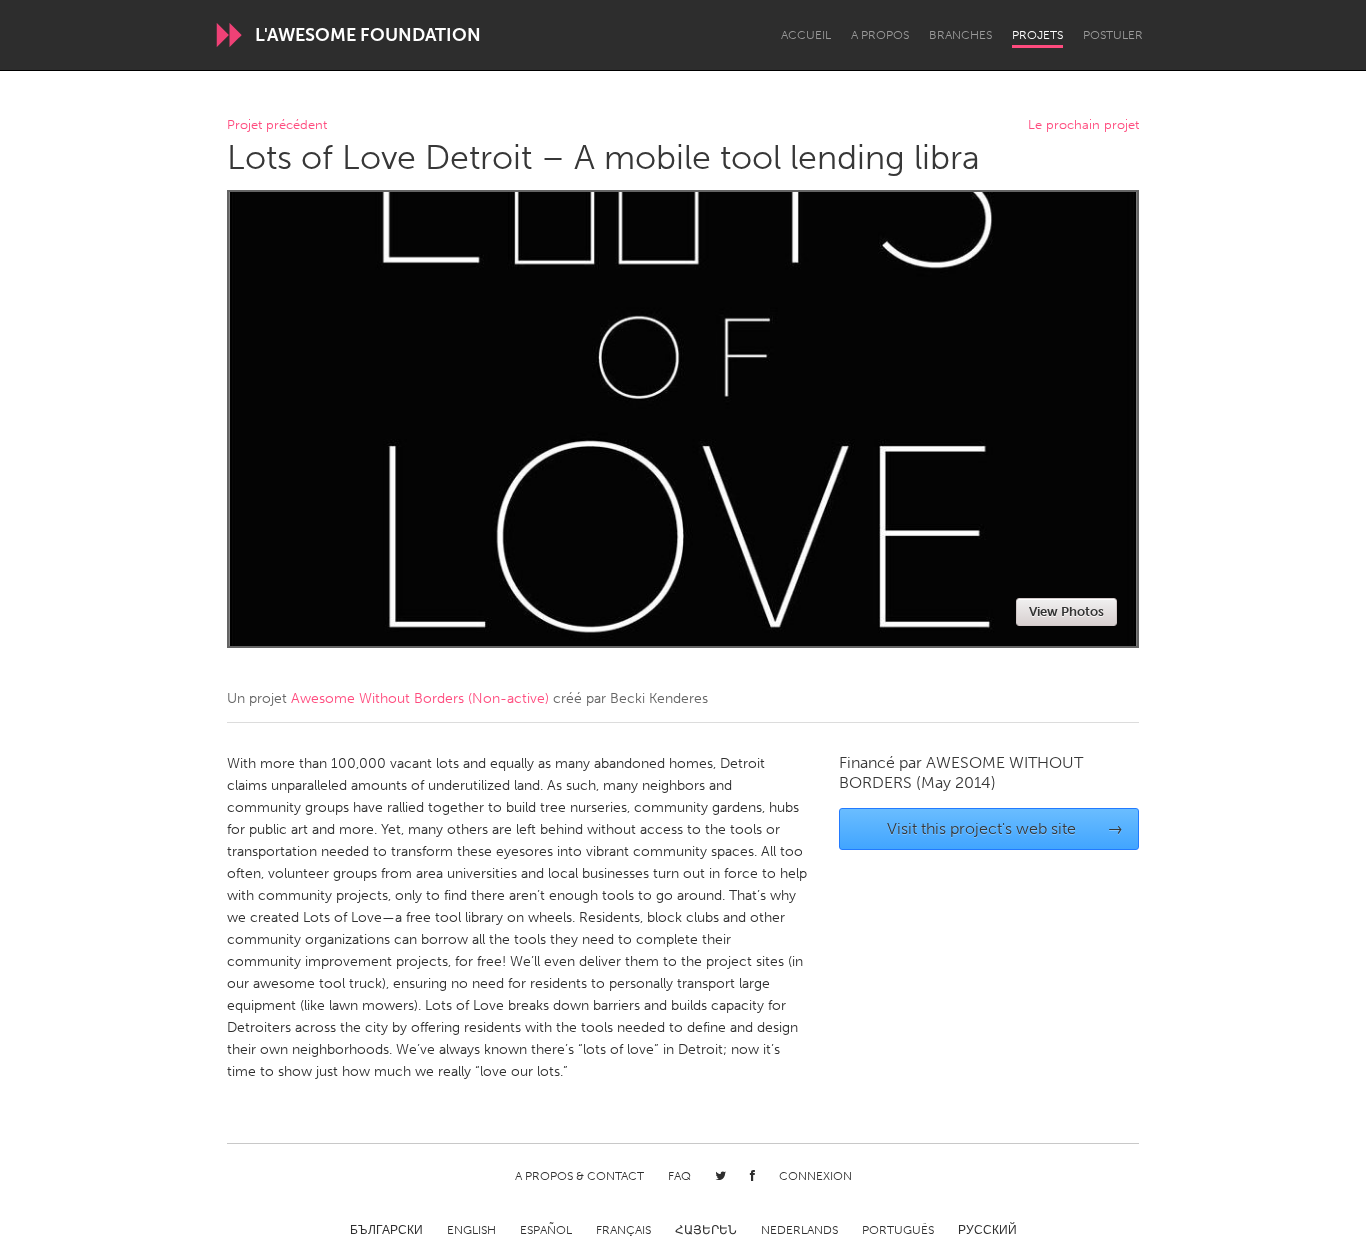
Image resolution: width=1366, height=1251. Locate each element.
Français (623, 1230)
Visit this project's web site (1005, 828)
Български (386, 1230)
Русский (987, 1230)
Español (546, 1230)
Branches (960, 35)
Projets (1037, 35)
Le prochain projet (1083, 125)
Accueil (806, 35)
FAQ (679, 1176)
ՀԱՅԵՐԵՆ (706, 1230)
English (471, 1230)
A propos (880, 35)
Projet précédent (277, 125)
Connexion (815, 1176)
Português (898, 1230)
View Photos (1066, 611)
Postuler (1113, 35)
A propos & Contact (579, 1176)
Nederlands (799, 1230)
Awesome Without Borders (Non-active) (420, 698)
